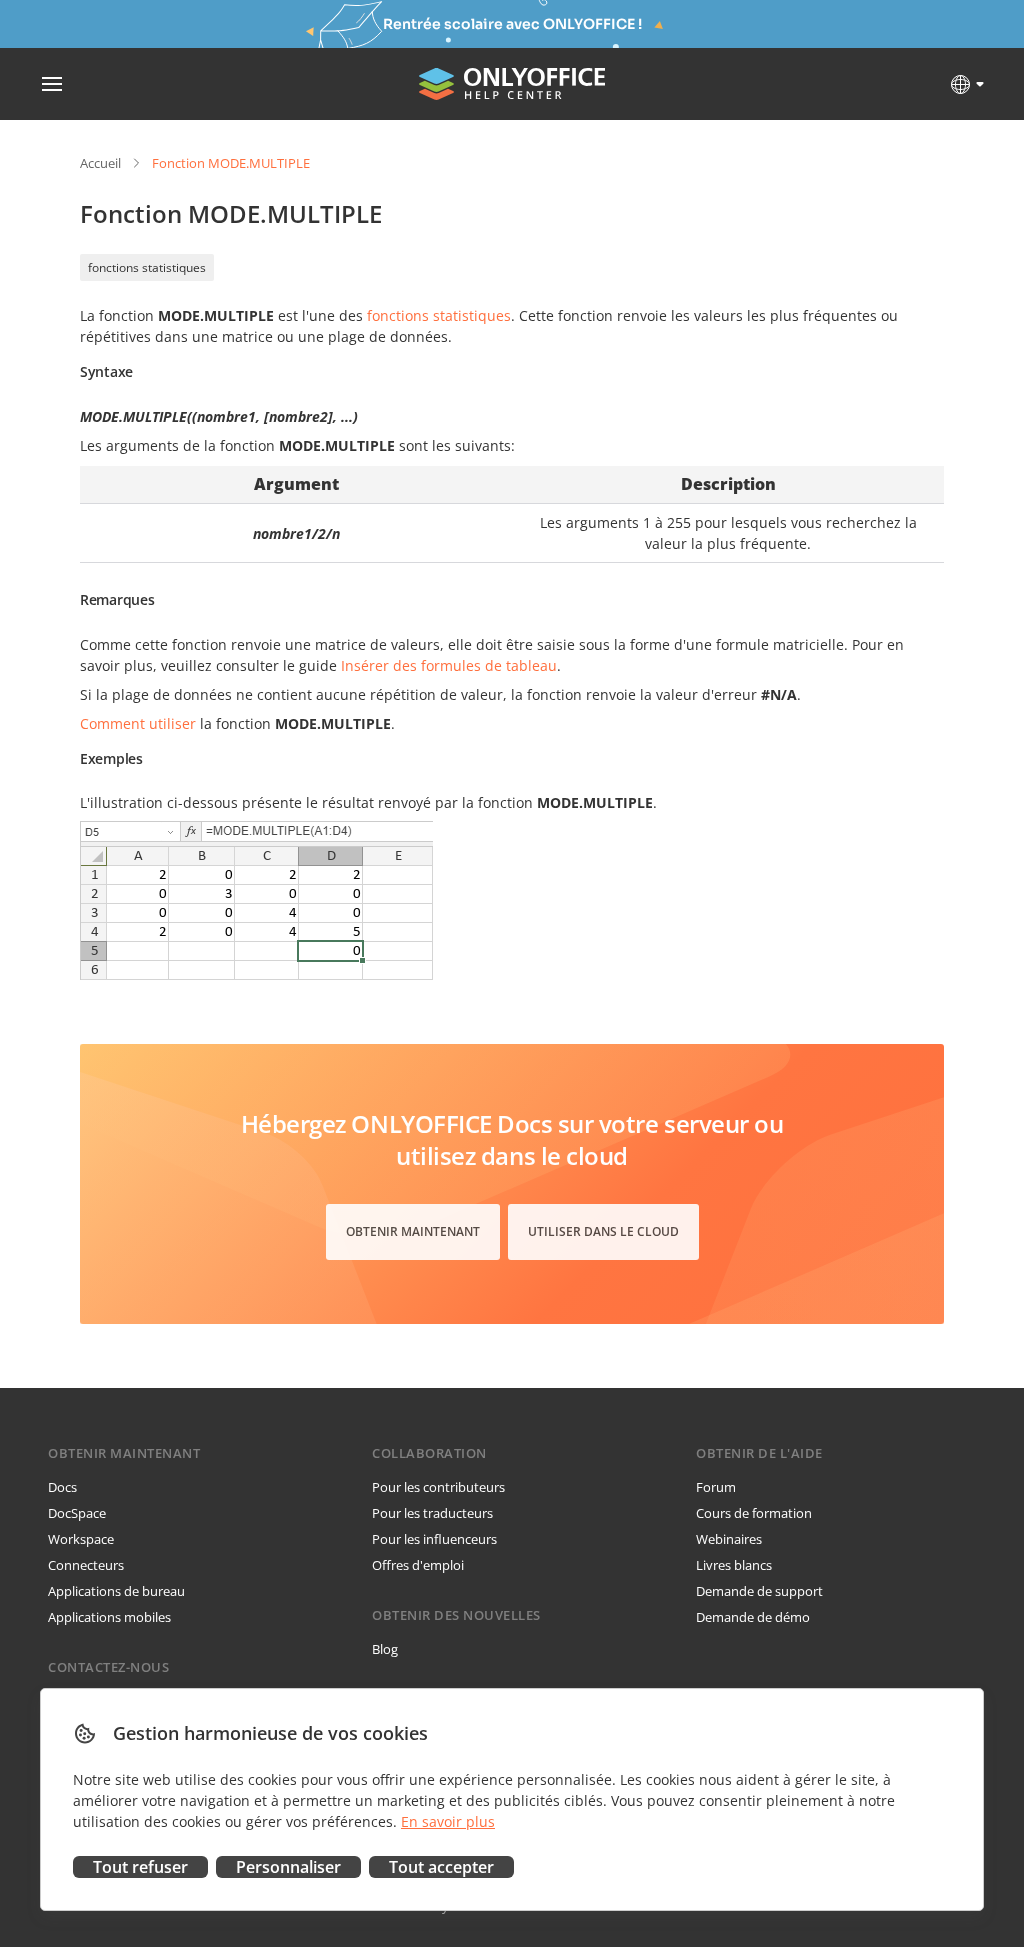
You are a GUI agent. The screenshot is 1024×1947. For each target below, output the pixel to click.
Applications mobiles (109, 1617)
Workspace (81, 1539)
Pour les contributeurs (438, 1487)
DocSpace (77, 1513)
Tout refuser (140, 1867)
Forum (716, 1487)
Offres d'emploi (418, 1565)
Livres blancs (734, 1565)
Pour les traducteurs (432, 1513)
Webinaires (729, 1539)
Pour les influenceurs (434, 1539)
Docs (62, 1487)
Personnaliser (288, 1867)
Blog (385, 1649)
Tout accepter (441, 1867)
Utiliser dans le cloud (603, 1231)
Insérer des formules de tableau (449, 665)
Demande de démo (753, 1617)
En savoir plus (448, 1821)
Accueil (100, 163)
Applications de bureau (116, 1591)
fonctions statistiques (147, 267)
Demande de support (759, 1591)
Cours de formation (754, 1513)
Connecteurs (86, 1565)
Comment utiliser (138, 723)
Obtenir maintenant (413, 1231)
